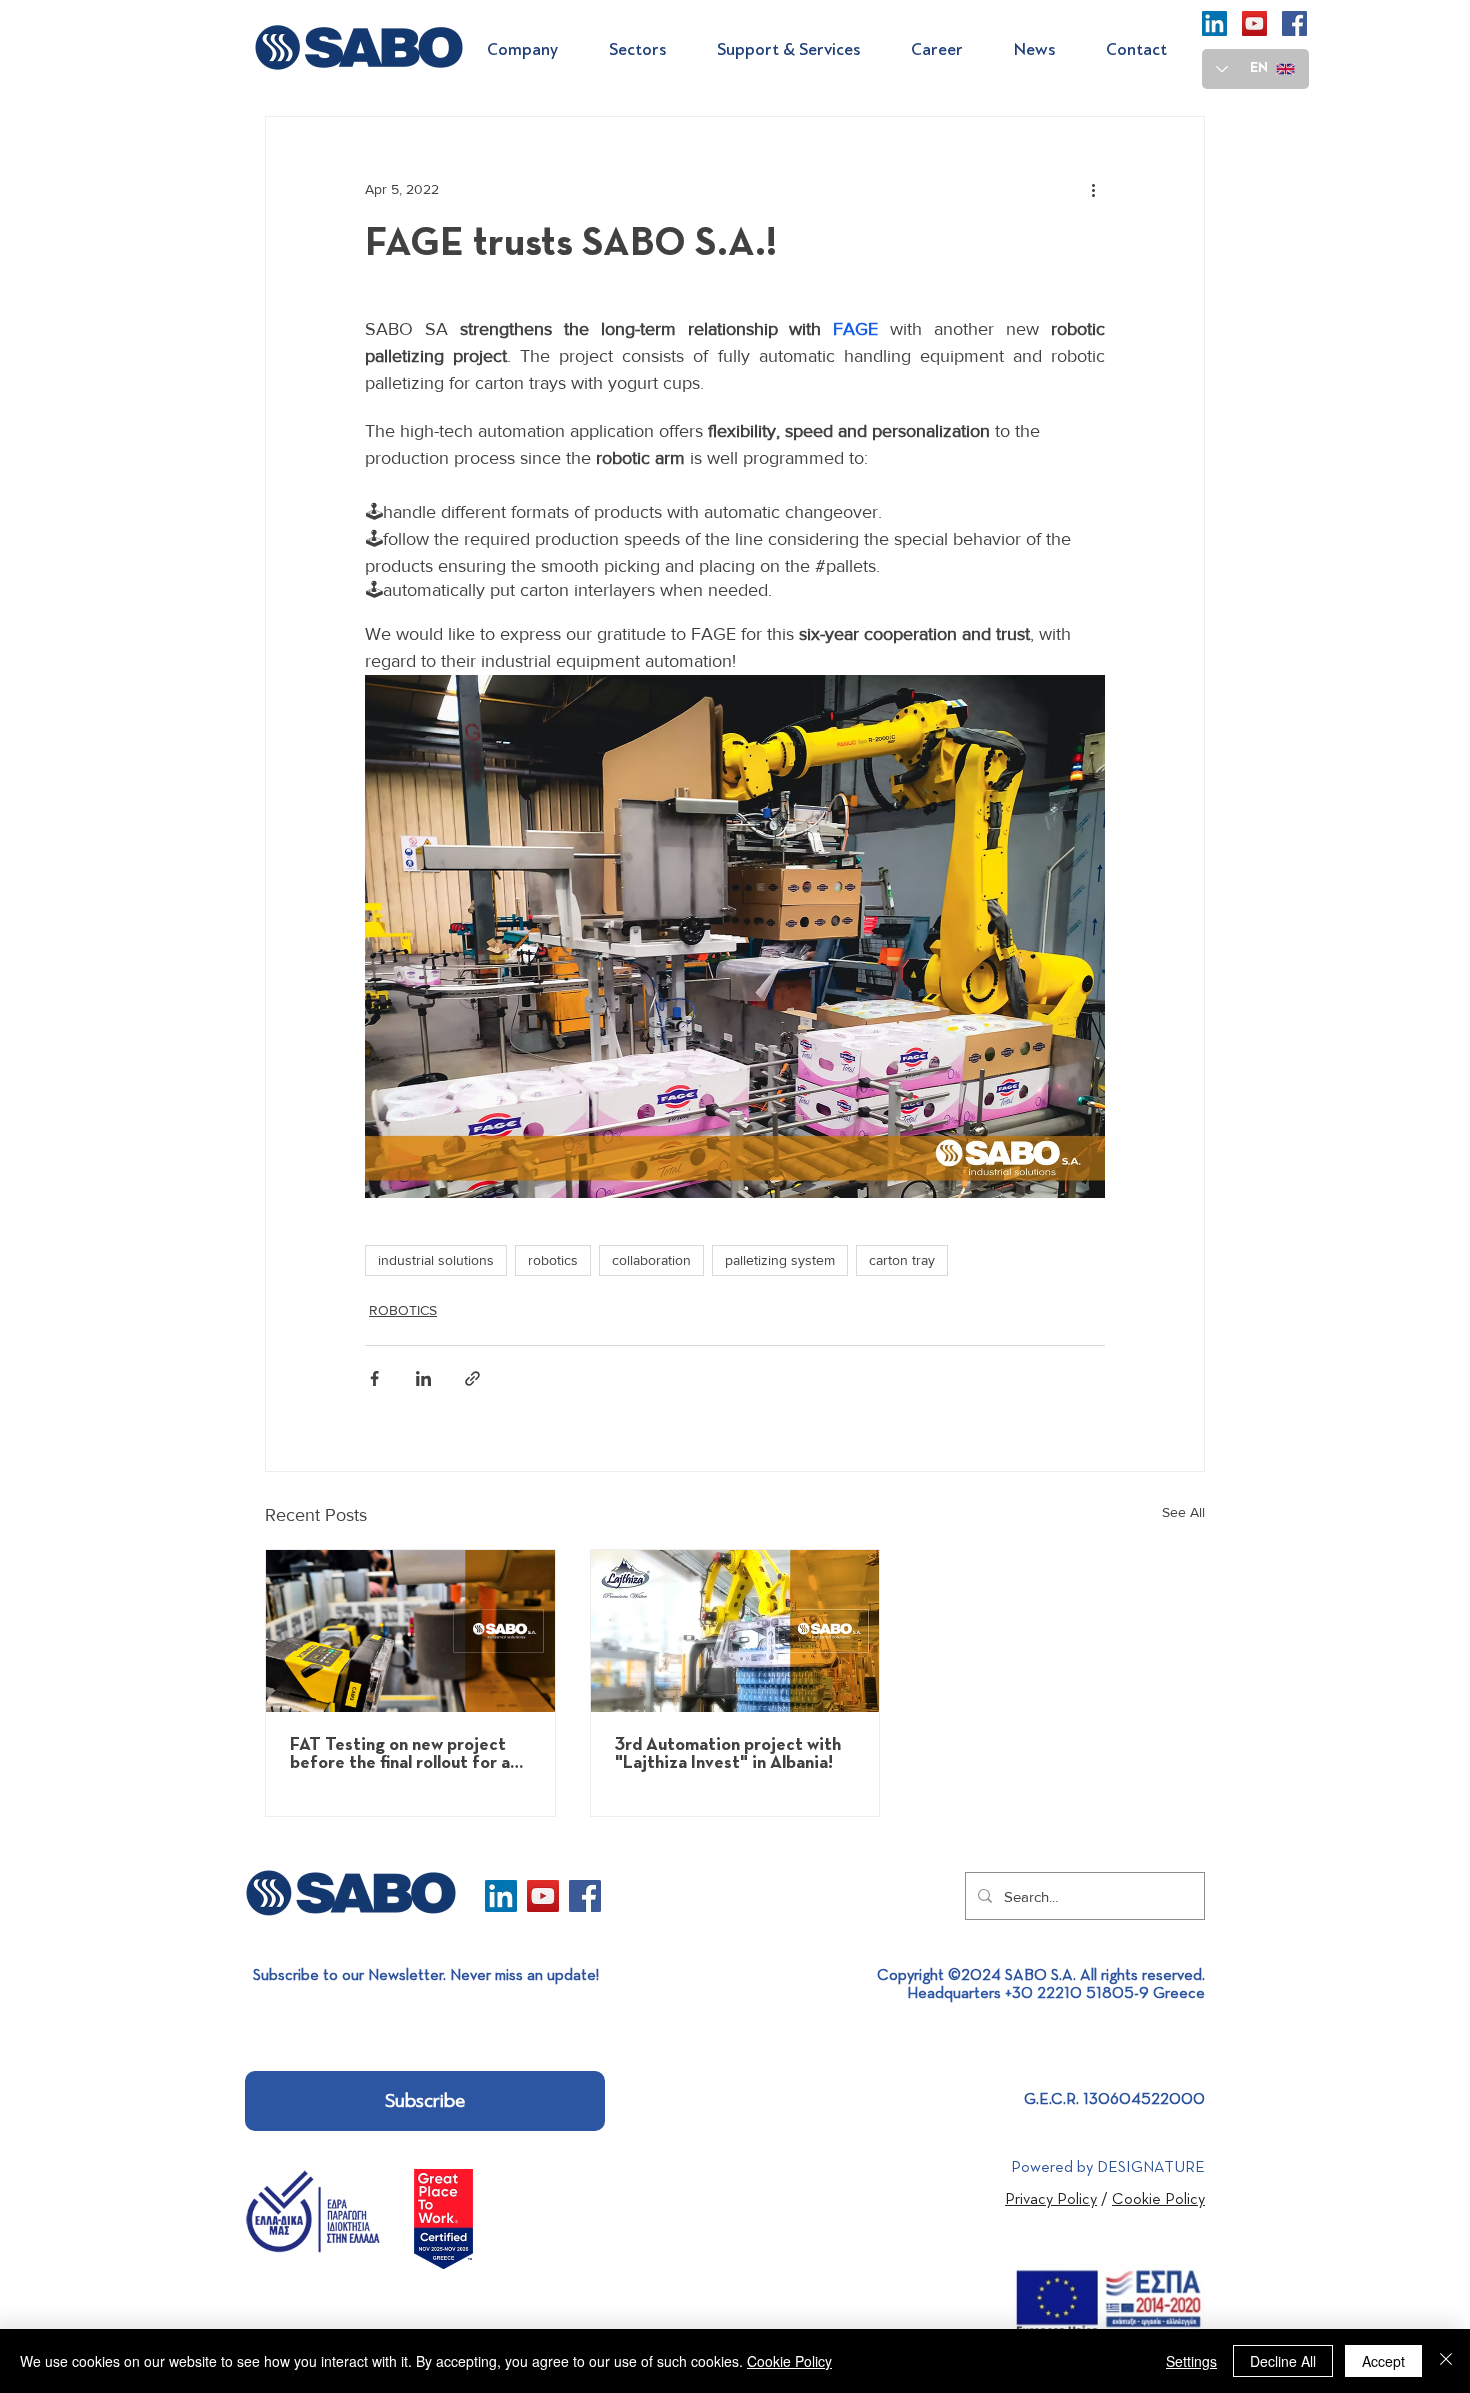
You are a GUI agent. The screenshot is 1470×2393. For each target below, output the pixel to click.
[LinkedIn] (1214, 23)
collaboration (651, 1260)
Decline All (1283, 2361)
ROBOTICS (403, 1310)
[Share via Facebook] (374, 1378)
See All (1183, 1512)
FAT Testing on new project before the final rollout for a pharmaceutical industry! (400, 1754)
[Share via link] (472, 1378)
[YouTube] (1254, 23)
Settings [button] (1191, 2361)
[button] (533, 50)
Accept (1383, 2361)
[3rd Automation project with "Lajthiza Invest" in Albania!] (735, 1631)
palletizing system (780, 1260)
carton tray (902, 1260)
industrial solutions (436, 1260)
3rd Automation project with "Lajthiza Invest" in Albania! (728, 1754)
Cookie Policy (789, 2361)
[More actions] (1093, 189)
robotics (553, 1260)
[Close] (1446, 2361)
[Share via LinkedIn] (423, 1378)
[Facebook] (1294, 23)
